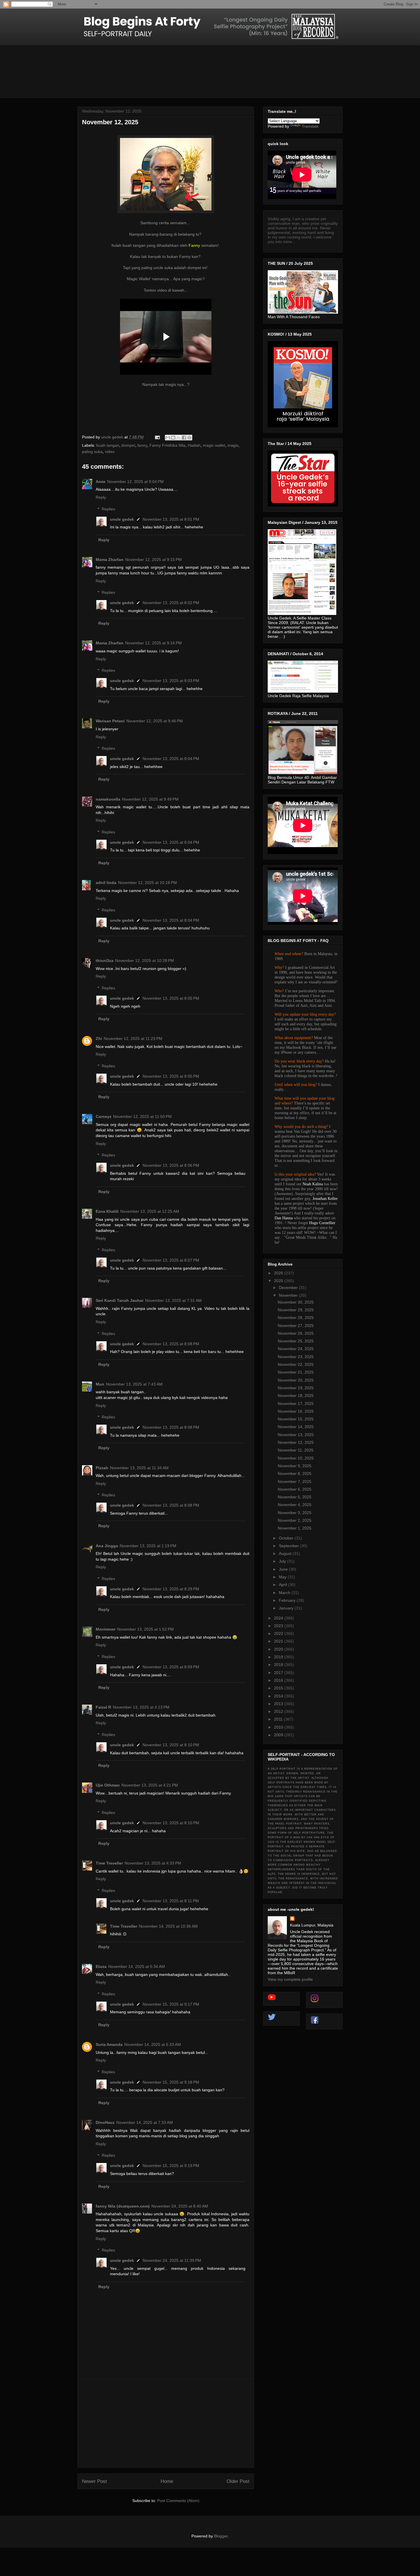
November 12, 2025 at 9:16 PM (153, 643)
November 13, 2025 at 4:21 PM (150, 1785)
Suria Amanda (109, 2044)
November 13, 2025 (296, 1435)
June (284, 1569)
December (289, 1288)
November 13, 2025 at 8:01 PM (171, 519)
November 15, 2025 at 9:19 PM (171, 2166)
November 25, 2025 (296, 1341)
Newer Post (94, 2481)
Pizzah (102, 1468)
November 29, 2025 (296, 1310)
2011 (279, 1719)
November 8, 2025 (295, 1474)
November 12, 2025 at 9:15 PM (153, 560)
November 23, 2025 (296, 1357)
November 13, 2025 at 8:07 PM (171, 1260)
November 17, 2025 (296, 1404)
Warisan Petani (110, 721)
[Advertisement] (166, 2423)
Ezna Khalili (107, 1211)
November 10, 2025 (296, 1458)
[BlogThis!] (173, 438)
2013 (279, 1704)
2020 (279, 1649)
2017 (279, 1673)
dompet (128, 445)
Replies (108, 509)
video (110, 452)
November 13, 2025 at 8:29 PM (171, 1589)
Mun (100, 1384)
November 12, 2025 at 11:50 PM (142, 1116)
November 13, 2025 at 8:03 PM (171, 681)
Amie (101, 482)
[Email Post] (157, 437)
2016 (279, 1680)
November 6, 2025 (295, 1489)
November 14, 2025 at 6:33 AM (153, 2044)
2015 (279, 1688)
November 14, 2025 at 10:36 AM (168, 1926)
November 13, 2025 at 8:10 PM (171, 1745)
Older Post (238, 2481)
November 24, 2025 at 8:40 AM (180, 2206)
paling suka (92, 452)
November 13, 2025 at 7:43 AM (134, 1384)
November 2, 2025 (295, 1520)
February (288, 1600)
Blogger (221, 2536)
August (286, 1553)
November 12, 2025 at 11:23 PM (133, 1039)
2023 (279, 1626)
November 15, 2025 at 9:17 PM (171, 2004)
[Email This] (168, 438)
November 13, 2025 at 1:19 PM (148, 1546)
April (283, 1585)
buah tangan (108, 445)
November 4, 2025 (295, 1505)
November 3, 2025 (295, 1513)
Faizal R (103, 1707)
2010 (279, 1727)
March (285, 1593)
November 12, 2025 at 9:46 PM (155, 721)
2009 (279, 1735)
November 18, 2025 (296, 1396)
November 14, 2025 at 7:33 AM (145, 2122)
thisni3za (105, 961)
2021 (279, 1641)
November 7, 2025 (295, 1482)
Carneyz (104, 1116)
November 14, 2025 (296, 1427)
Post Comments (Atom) (178, 2501)
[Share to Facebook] (184, 438)
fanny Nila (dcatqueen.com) (123, 2206)
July (283, 1561)
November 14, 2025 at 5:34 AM (137, 1966)
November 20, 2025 (296, 1380)
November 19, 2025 (296, 1388)
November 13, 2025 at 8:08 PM (171, 1344)
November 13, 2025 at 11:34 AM (139, 1468)
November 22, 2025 (296, 1364)
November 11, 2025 (296, 1450)
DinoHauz (105, 2122)
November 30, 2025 (296, 1302)
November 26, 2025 (296, 1333)
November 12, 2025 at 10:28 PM (145, 961)
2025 (279, 1281)
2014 (279, 1696)
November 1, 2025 (295, 1528)
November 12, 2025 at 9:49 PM (150, 799)
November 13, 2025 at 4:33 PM (153, 1863)
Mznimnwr (106, 1629)
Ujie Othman (108, 1785)
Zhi (99, 1039)
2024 (279, 1618)
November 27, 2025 (296, 1326)
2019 (279, 1657)
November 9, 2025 (295, 1466)
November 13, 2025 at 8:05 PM (171, 998)
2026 (279, 1273)
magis (233, 445)
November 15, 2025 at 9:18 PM (171, 2082)
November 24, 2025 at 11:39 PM (172, 2260)
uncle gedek (122, 519)
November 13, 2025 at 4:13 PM (141, 1707)
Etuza (101, 1966)
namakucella (108, 799)
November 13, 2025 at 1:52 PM (145, 1629)
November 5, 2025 (295, 1497)
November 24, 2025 (296, 1349)
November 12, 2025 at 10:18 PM (147, 883)
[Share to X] (179, 438)
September (289, 1546)
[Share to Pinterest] (189, 438)
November (289, 1295)
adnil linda (106, 883)
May (283, 1577)
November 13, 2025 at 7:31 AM (173, 1300)
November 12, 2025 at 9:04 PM (135, 482)
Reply (101, 497)
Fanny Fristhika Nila (167, 445)
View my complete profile (290, 1979)
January (287, 1608)
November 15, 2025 (296, 1419)
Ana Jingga (107, 1546)
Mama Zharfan (110, 560)
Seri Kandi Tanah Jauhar (120, 1300)
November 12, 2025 (296, 1442)
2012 (279, 1711)
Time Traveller (109, 1863)
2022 (279, 1633)
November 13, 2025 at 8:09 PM (171, 1667)
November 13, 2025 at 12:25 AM (150, 1211)
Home (167, 2481)
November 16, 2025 (296, 1411)
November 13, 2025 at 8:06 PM (171, 1165)
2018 (279, 1665)
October (287, 1538)
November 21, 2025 (296, 1372)
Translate (310, 126)
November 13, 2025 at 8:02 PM (171, 603)
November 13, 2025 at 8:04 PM (171, 759)
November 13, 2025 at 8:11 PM (171, 1901)
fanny (142, 445)
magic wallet (214, 445)
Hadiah (194, 445)
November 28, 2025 (296, 1318)
